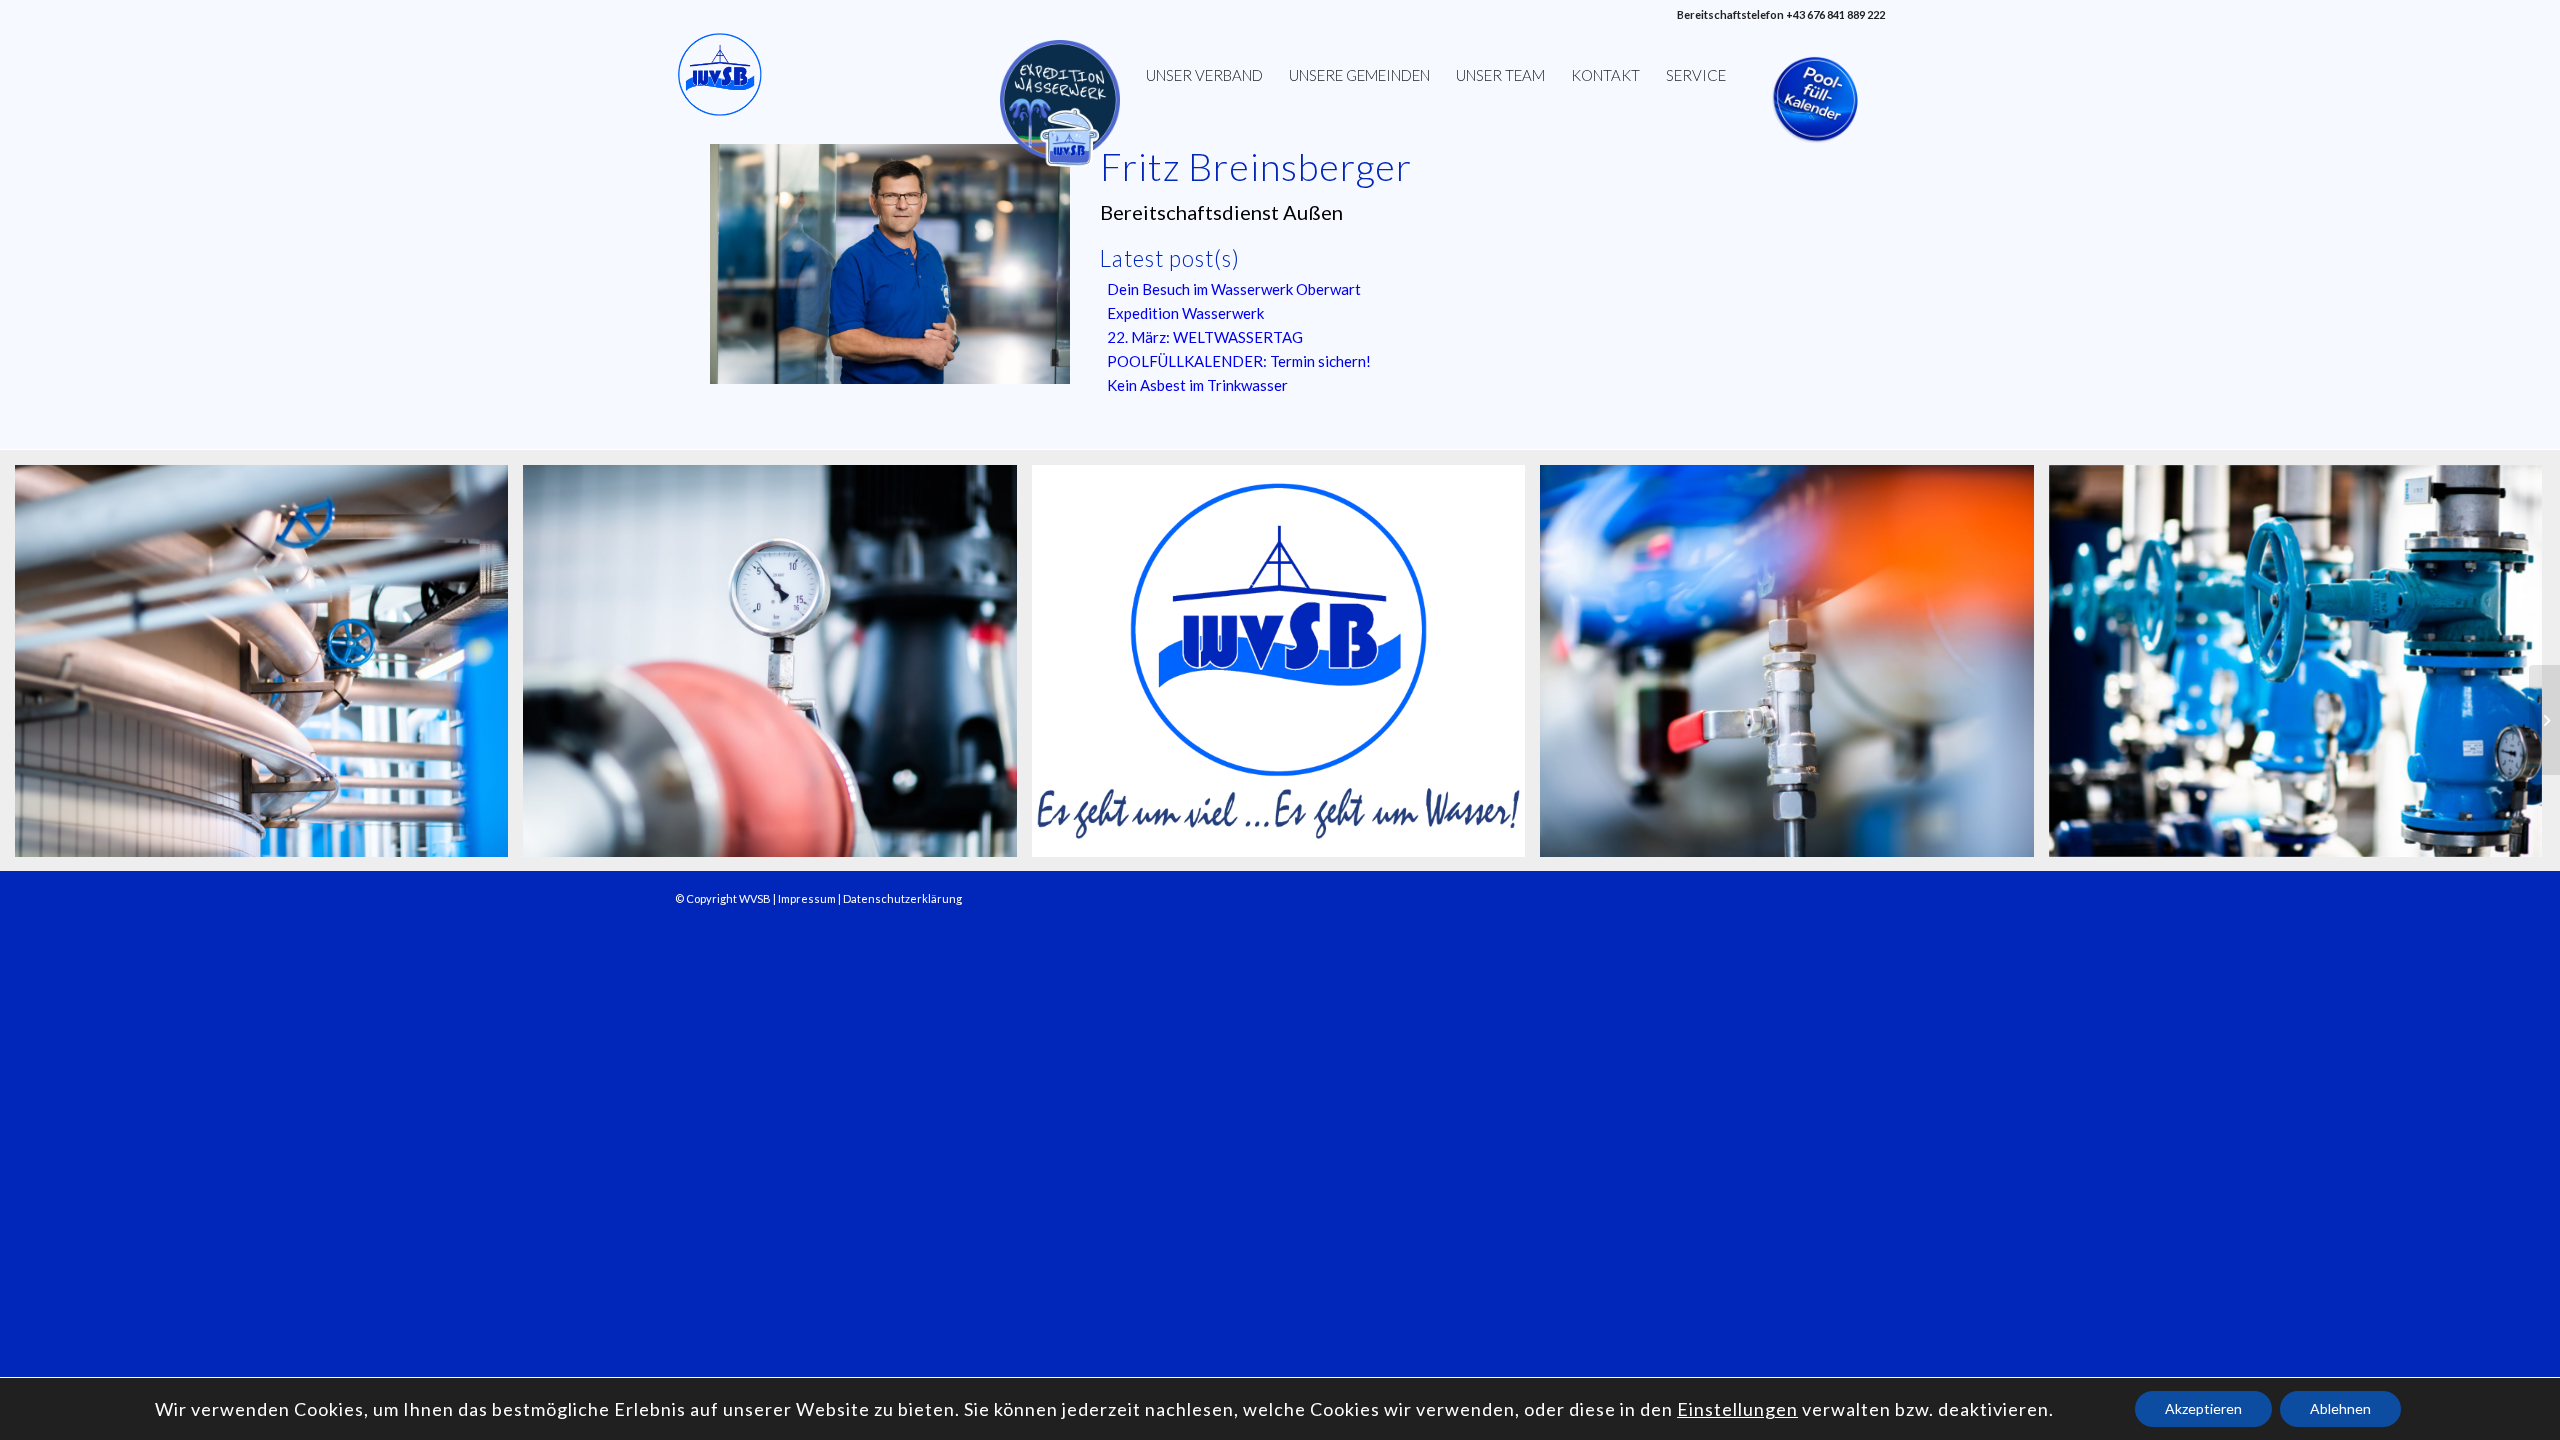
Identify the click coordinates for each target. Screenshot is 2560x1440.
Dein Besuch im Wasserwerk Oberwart (1234, 289)
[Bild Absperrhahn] (1794, 668)
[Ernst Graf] (2544, 720)
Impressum (807, 898)
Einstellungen (1737, 1409)
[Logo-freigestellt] (720, 75)
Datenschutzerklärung (902, 898)
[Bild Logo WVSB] (1286, 668)
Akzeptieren (2203, 1408)
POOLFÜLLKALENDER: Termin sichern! (1239, 361)
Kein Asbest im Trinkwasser (1197, 385)
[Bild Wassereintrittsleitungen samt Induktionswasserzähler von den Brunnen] (2303, 668)
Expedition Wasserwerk (1185, 313)
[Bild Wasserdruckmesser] (777, 668)
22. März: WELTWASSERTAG (1205, 337)
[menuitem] (1060, 75)
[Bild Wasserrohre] (269, 668)
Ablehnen (2340, 1408)
